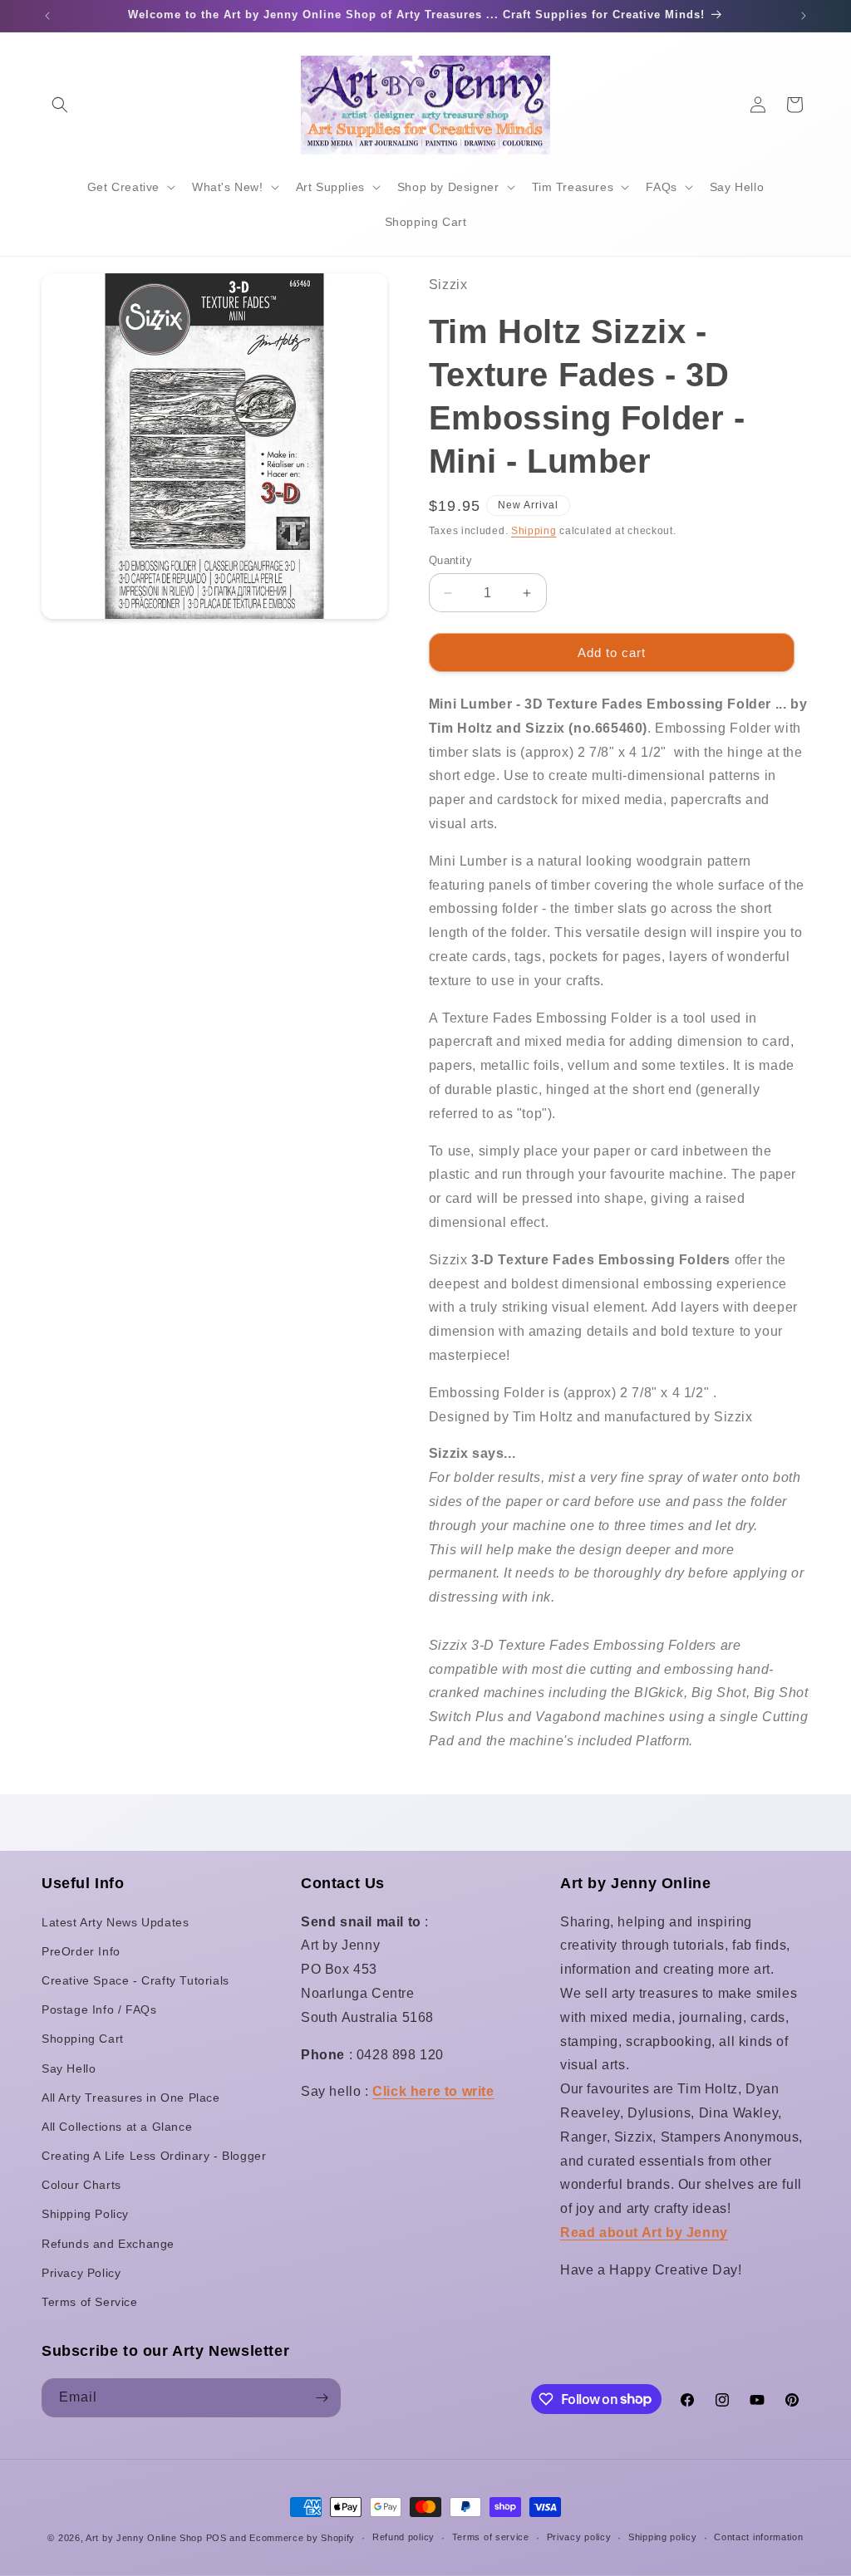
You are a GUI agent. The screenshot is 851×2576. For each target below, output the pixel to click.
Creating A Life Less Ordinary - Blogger (154, 2156)
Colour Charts (81, 2185)
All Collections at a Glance (117, 2127)
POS (216, 2538)
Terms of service (491, 2537)
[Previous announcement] (47, 16)
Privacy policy (579, 2537)
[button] (60, 105)
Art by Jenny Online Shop (144, 2538)
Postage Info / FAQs (99, 2009)
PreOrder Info (81, 1951)
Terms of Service (90, 2302)
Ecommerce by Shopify (302, 2538)
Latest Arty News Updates (115, 1922)
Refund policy (403, 2537)
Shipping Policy (85, 2214)
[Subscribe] (322, 2398)
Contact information (758, 2537)
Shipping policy (663, 2537)
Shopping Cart (83, 2039)
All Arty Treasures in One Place (131, 2098)
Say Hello (69, 2068)
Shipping (534, 531)
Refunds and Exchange (108, 2244)
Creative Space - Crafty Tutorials (135, 1980)
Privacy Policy (81, 2273)
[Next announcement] (804, 16)
